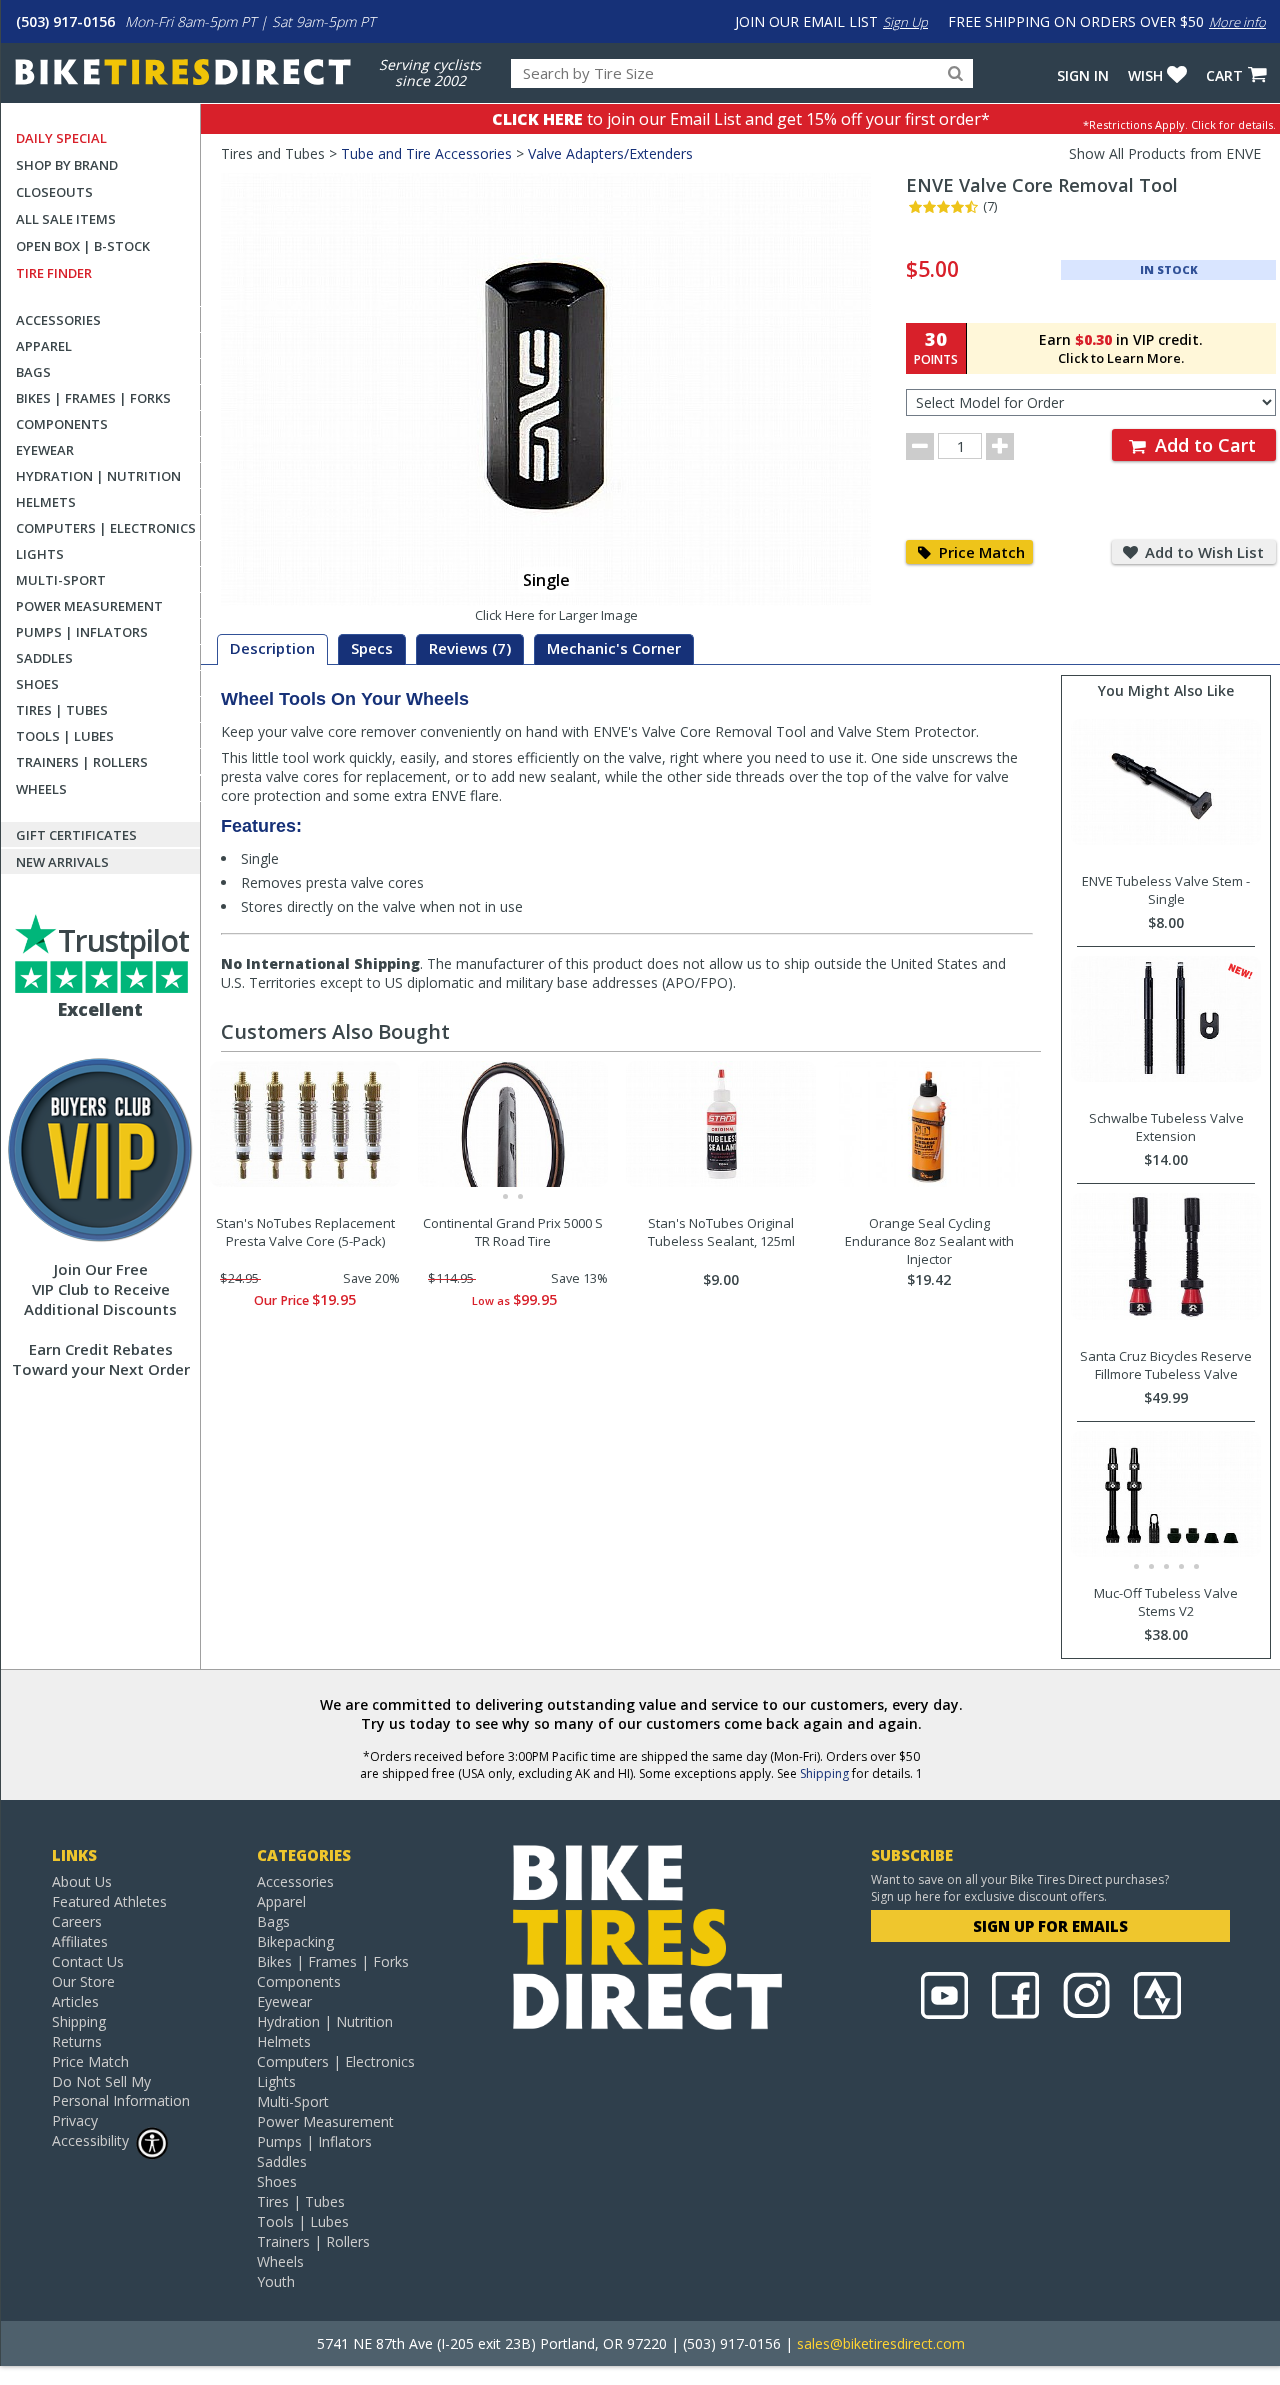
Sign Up (905, 22)
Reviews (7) (470, 648)
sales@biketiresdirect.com (881, 2343)
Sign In (1083, 75)
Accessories (58, 320)
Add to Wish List (1202, 552)
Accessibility (90, 2140)
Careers (77, 1921)
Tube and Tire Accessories (426, 153)
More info (1237, 22)
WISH (1145, 75)
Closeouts (54, 192)
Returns (77, 2041)
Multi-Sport (61, 580)
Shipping (824, 1773)
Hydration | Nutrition (98, 476)
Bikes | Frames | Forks (93, 398)
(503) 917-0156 (65, 21)
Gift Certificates (76, 835)
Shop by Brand (67, 165)
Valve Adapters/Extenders (610, 153)
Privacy (75, 2120)
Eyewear (45, 450)
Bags (33, 372)
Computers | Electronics (106, 528)
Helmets (46, 502)
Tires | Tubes (62, 710)
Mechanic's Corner (614, 648)
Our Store (83, 1981)
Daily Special (61, 138)
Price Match (980, 552)
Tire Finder (54, 273)
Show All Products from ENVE (1165, 153)
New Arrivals (62, 862)
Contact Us (88, 1961)
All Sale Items (66, 219)
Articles (75, 2001)
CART (1224, 75)
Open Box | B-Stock (83, 246)
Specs (372, 648)
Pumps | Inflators (82, 632)
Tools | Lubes (65, 736)
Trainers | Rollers (82, 762)
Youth (276, 2281)
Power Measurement (89, 606)
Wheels (41, 789)
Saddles (44, 658)
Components (62, 424)
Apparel (44, 346)
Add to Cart (1203, 445)
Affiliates (80, 1941)
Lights (40, 554)
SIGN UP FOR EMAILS (1050, 1926)
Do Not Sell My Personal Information (121, 2091)
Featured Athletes (109, 1901)
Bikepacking (295, 1941)
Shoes (37, 684)
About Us (82, 1881)
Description (272, 648)
